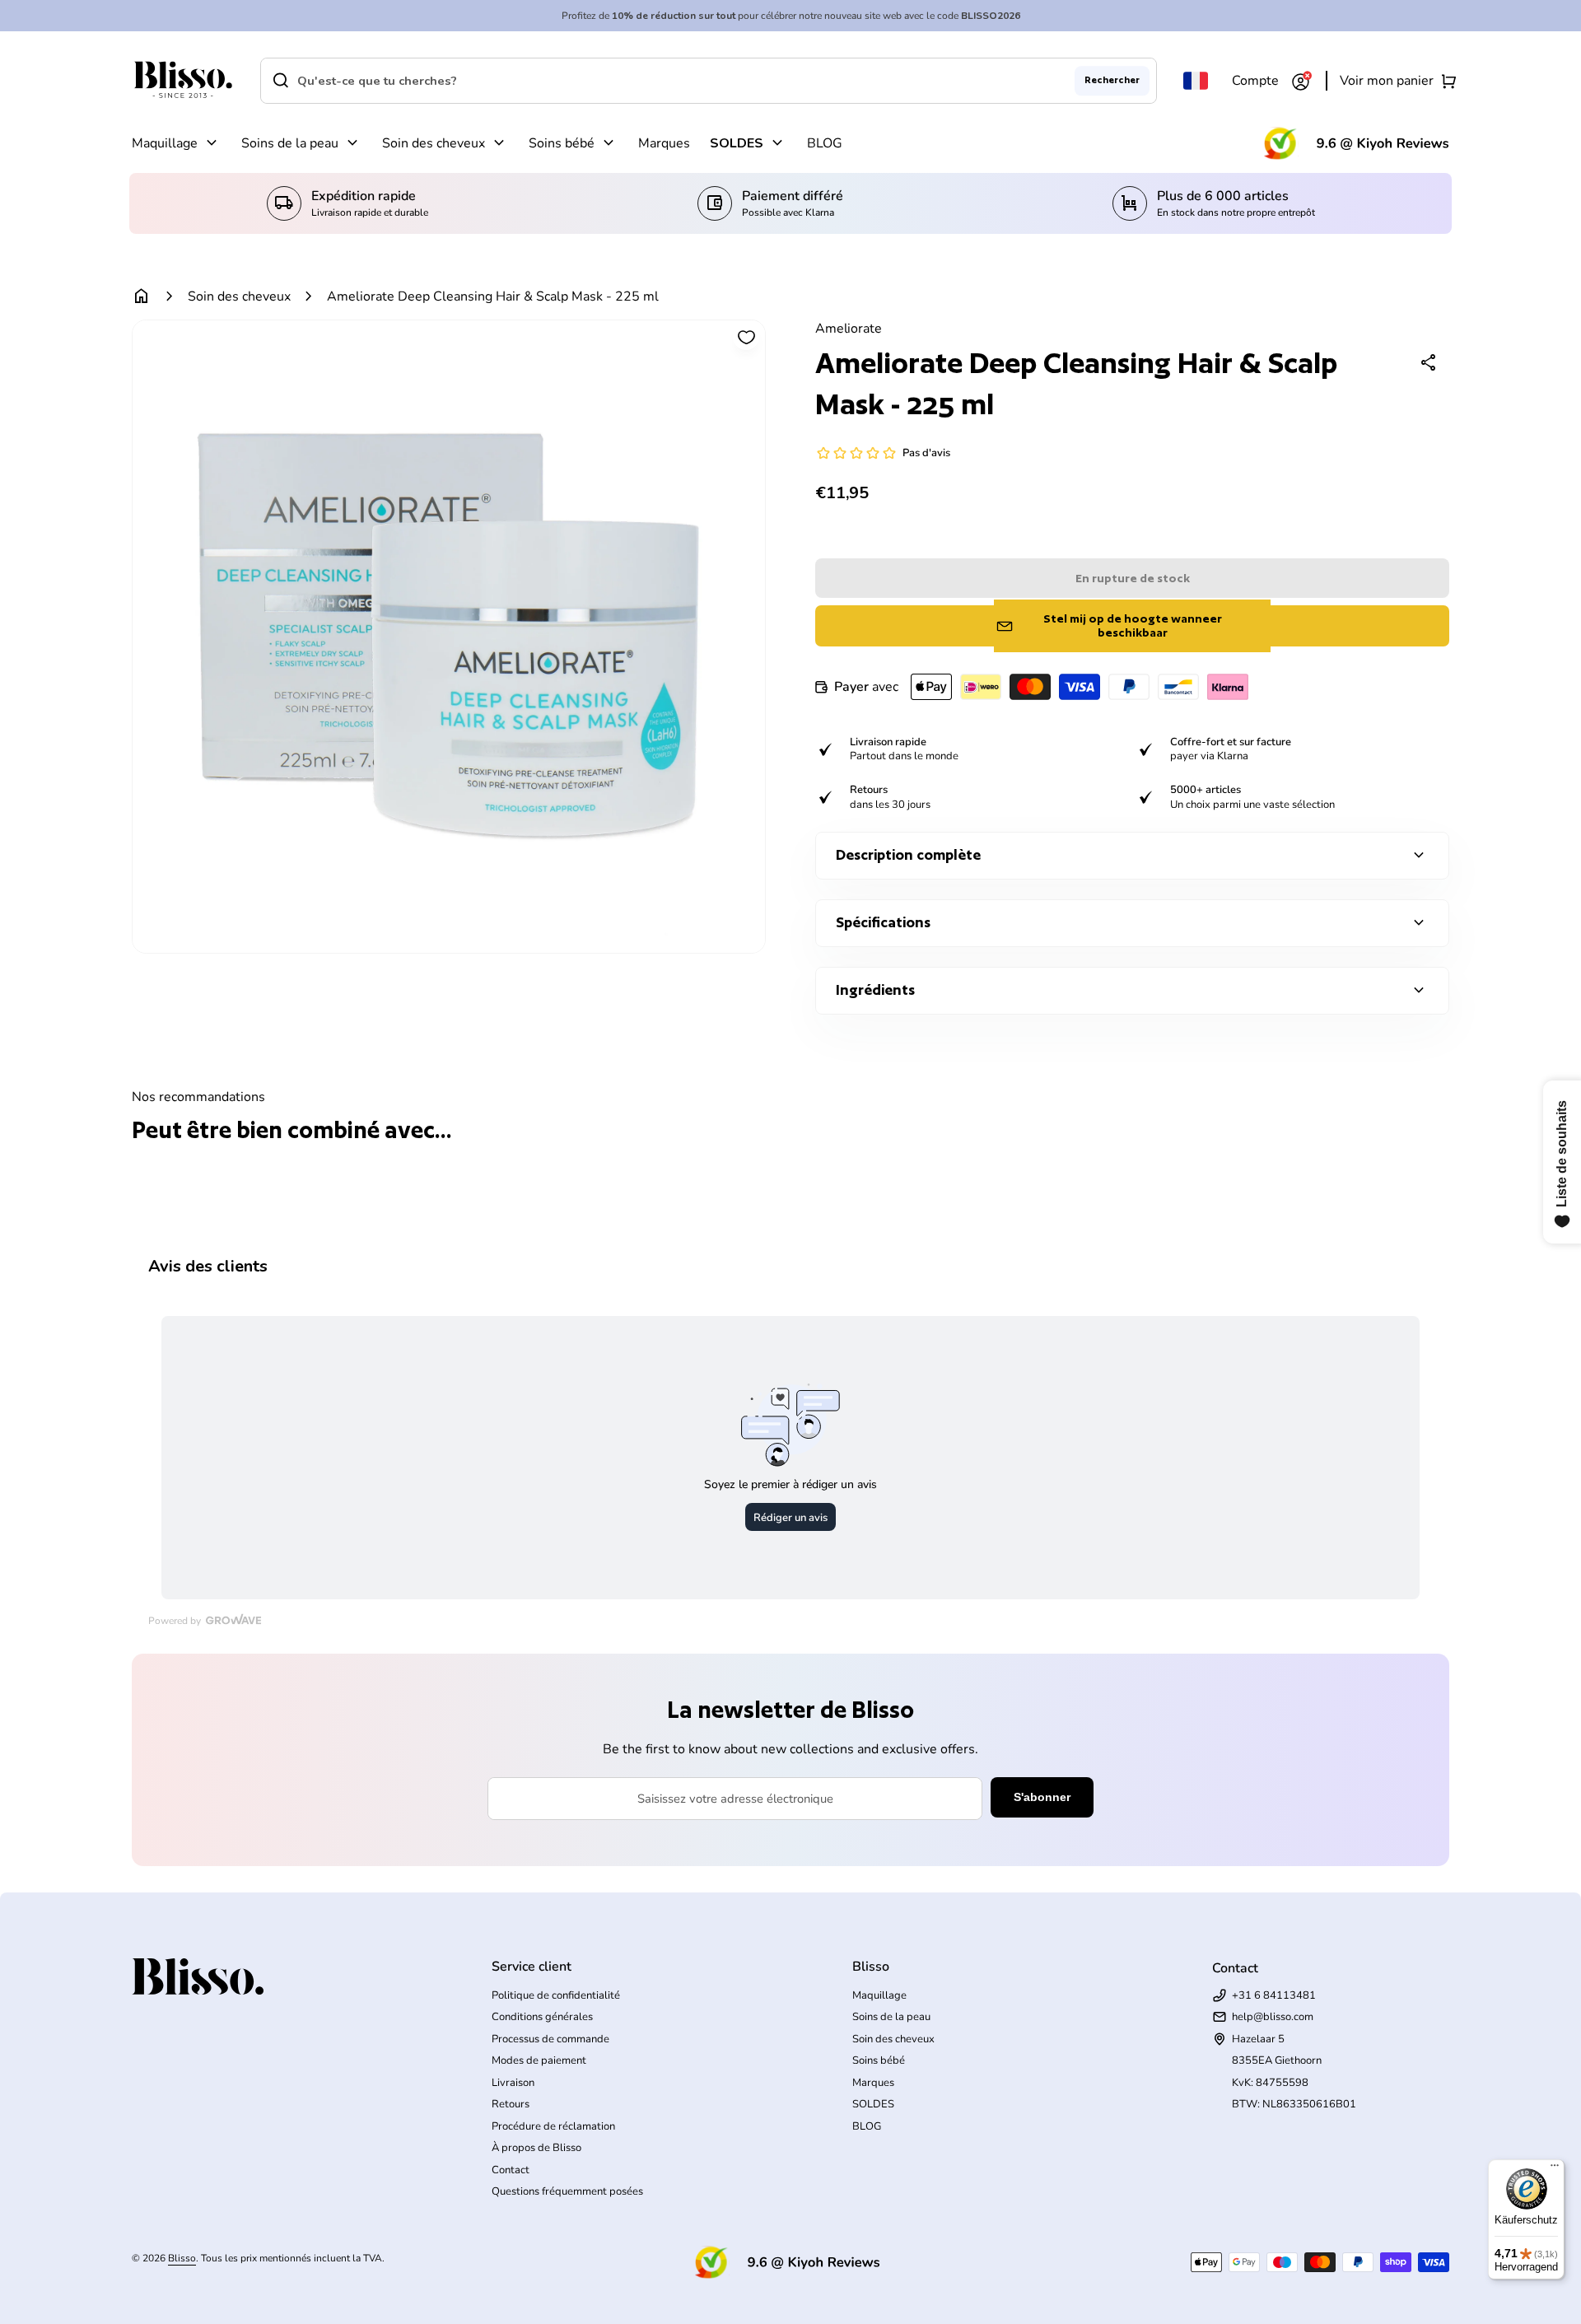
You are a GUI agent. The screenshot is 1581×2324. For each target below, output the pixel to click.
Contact (511, 2170)
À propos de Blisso (536, 2148)
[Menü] (1555, 2169)
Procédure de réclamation (553, 2126)
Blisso (182, 2258)
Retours (511, 2104)
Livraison (513, 2083)
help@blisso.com (1273, 2017)
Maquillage (165, 143)
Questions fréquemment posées (567, 2191)
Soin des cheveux (434, 143)
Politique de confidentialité (556, 1995)
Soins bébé (562, 143)
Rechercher (1112, 80)
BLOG (825, 143)
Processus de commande (550, 2039)
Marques (664, 143)
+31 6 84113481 (1274, 1995)
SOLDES (737, 143)
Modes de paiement (539, 2060)
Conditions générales (542, 2017)
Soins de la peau (290, 143)
